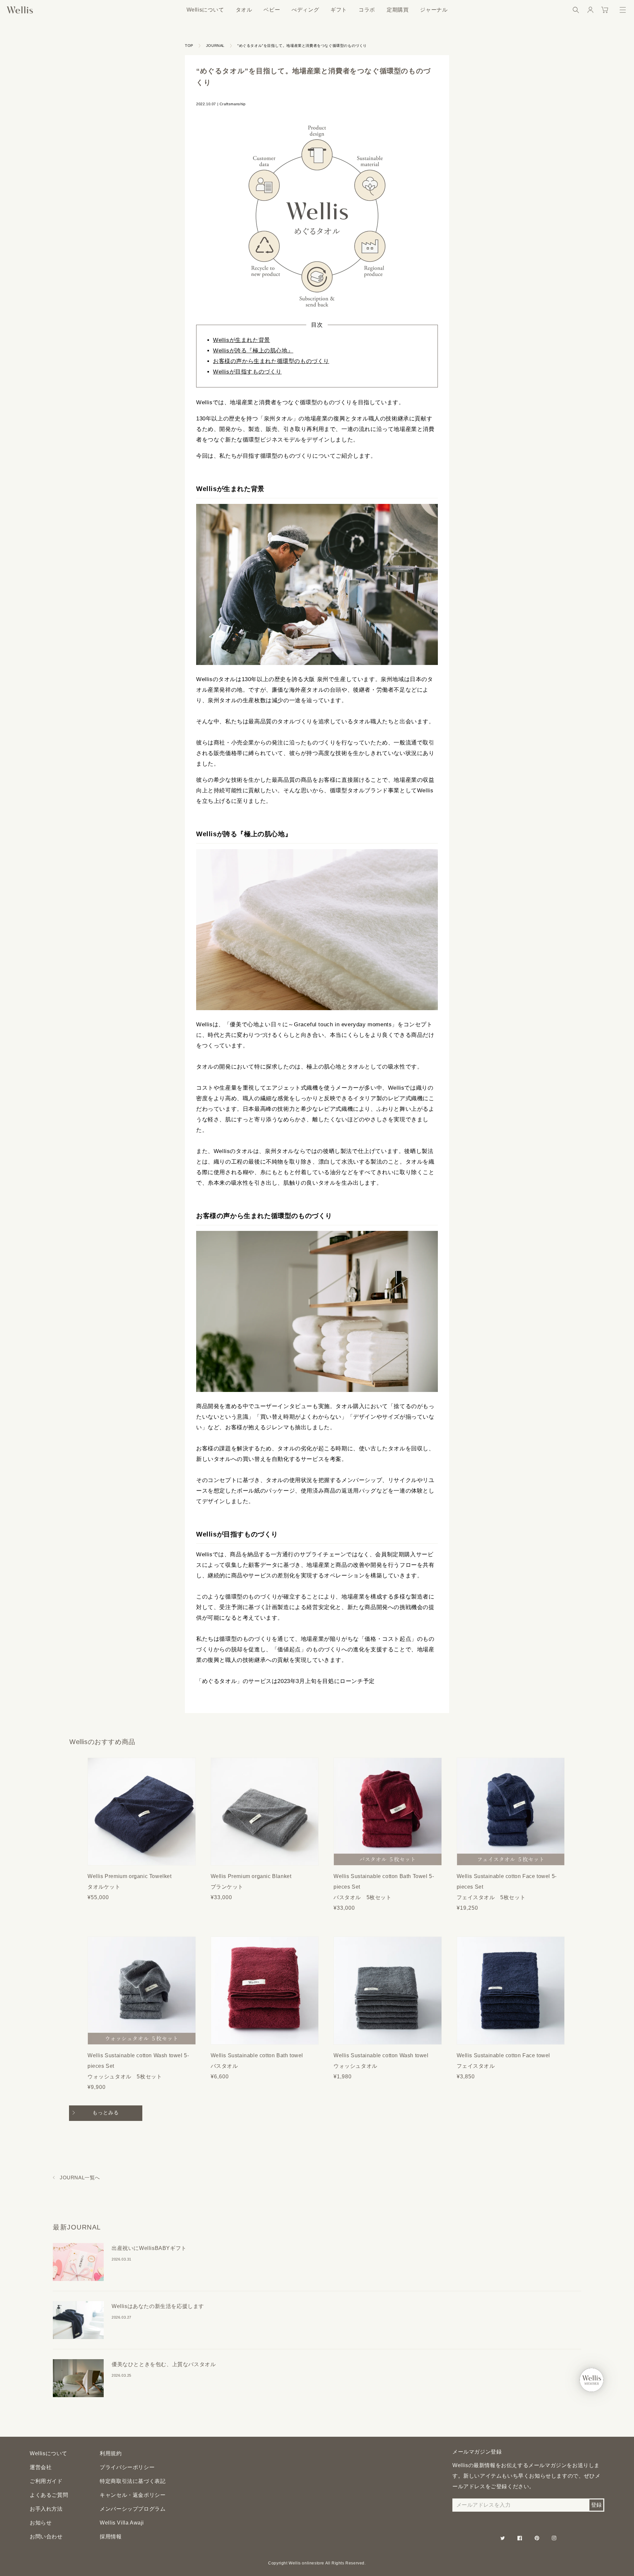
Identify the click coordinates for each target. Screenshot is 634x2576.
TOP (189, 46)
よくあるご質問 (49, 2495)
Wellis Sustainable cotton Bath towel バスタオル (257, 2061)
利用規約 (111, 2453)
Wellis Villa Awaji (122, 2523)
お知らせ (41, 2523)
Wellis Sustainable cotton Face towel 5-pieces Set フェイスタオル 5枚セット (507, 1887)
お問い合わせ (46, 2537)
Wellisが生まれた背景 (242, 340)
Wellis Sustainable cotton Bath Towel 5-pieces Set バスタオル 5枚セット (384, 1887)
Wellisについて (205, 10)
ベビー (272, 10)
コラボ (367, 10)
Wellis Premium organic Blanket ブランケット (251, 1882)
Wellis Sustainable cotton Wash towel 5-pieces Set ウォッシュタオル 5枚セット (138, 2066)
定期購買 (398, 10)
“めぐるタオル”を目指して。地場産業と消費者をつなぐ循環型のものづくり (302, 46)
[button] (576, 10)
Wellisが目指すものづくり (247, 372)
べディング (305, 10)
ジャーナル (434, 10)
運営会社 (41, 2467)
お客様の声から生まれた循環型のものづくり (271, 361)
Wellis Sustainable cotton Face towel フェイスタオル (504, 2061)
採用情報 (111, 2537)
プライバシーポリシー (127, 2467)
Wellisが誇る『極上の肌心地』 (253, 351)
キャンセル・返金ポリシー (133, 2495)
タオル (244, 10)
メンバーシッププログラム (133, 2509)
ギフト (339, 10)
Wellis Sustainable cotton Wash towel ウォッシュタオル (381, 2061)
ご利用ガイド (46, 2481)
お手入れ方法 (46, 2509)
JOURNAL (215, 46)
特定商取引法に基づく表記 (133, 2481)
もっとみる (106, 2113)
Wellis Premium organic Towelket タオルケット (130, 1882)
